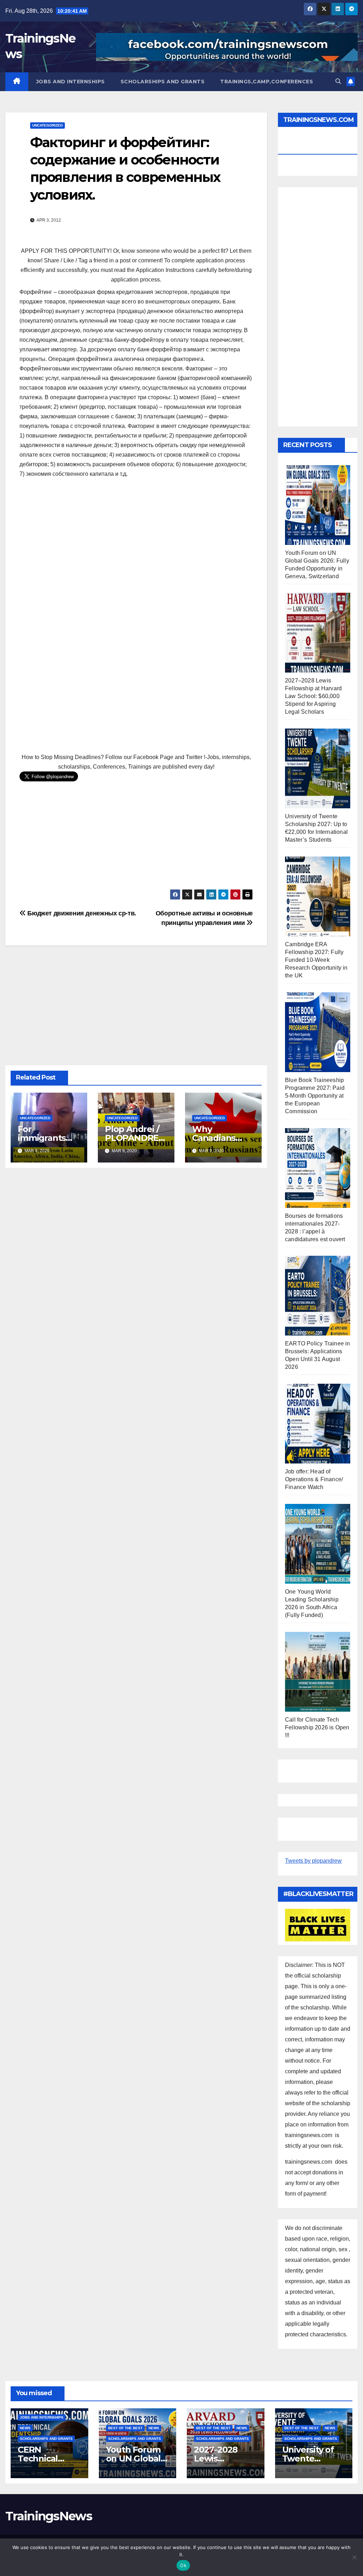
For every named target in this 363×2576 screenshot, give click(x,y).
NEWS (25, 2428)
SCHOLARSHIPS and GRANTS (163, 82)
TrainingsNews (49, 2516)
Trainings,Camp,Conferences (267, 82)
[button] (338, 81)
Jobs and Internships (71, 82)
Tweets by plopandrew (313, 1861)
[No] (354, 2557)
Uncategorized (48, 125)
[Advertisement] (136, 535)
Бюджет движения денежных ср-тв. (81, 913)
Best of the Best (125, 2428)
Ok (183, 2565)
